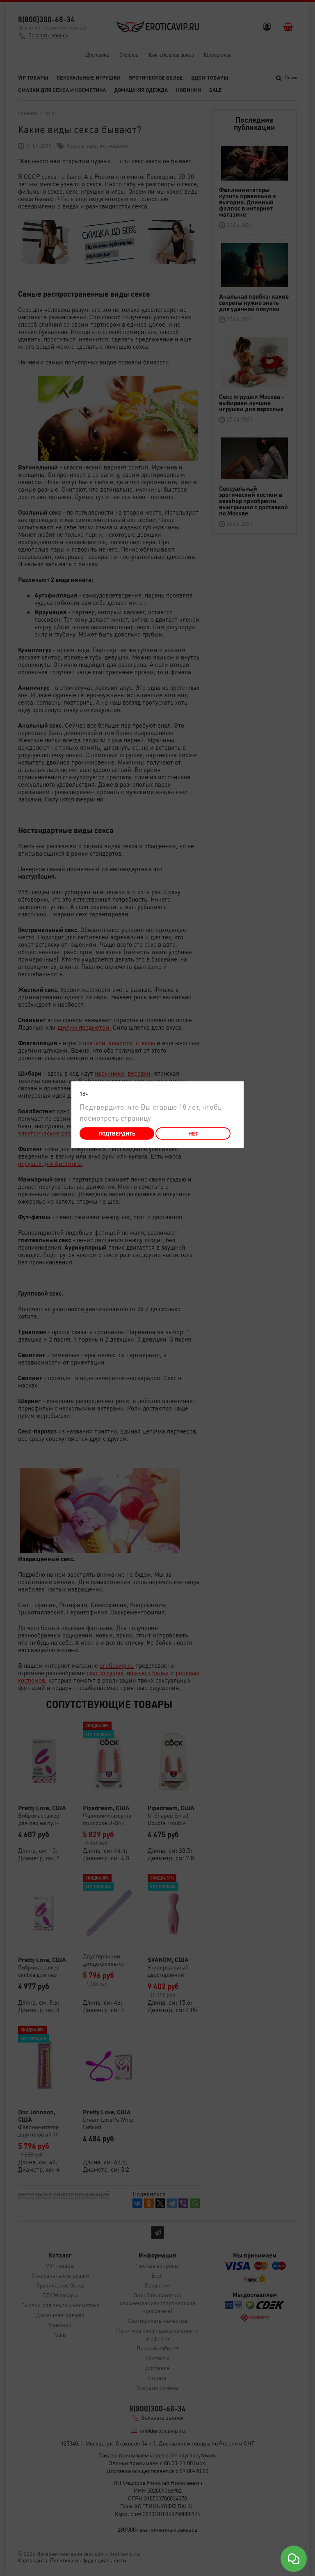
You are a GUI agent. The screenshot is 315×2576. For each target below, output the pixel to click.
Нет (193, 1133)
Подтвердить (117, 1133)
